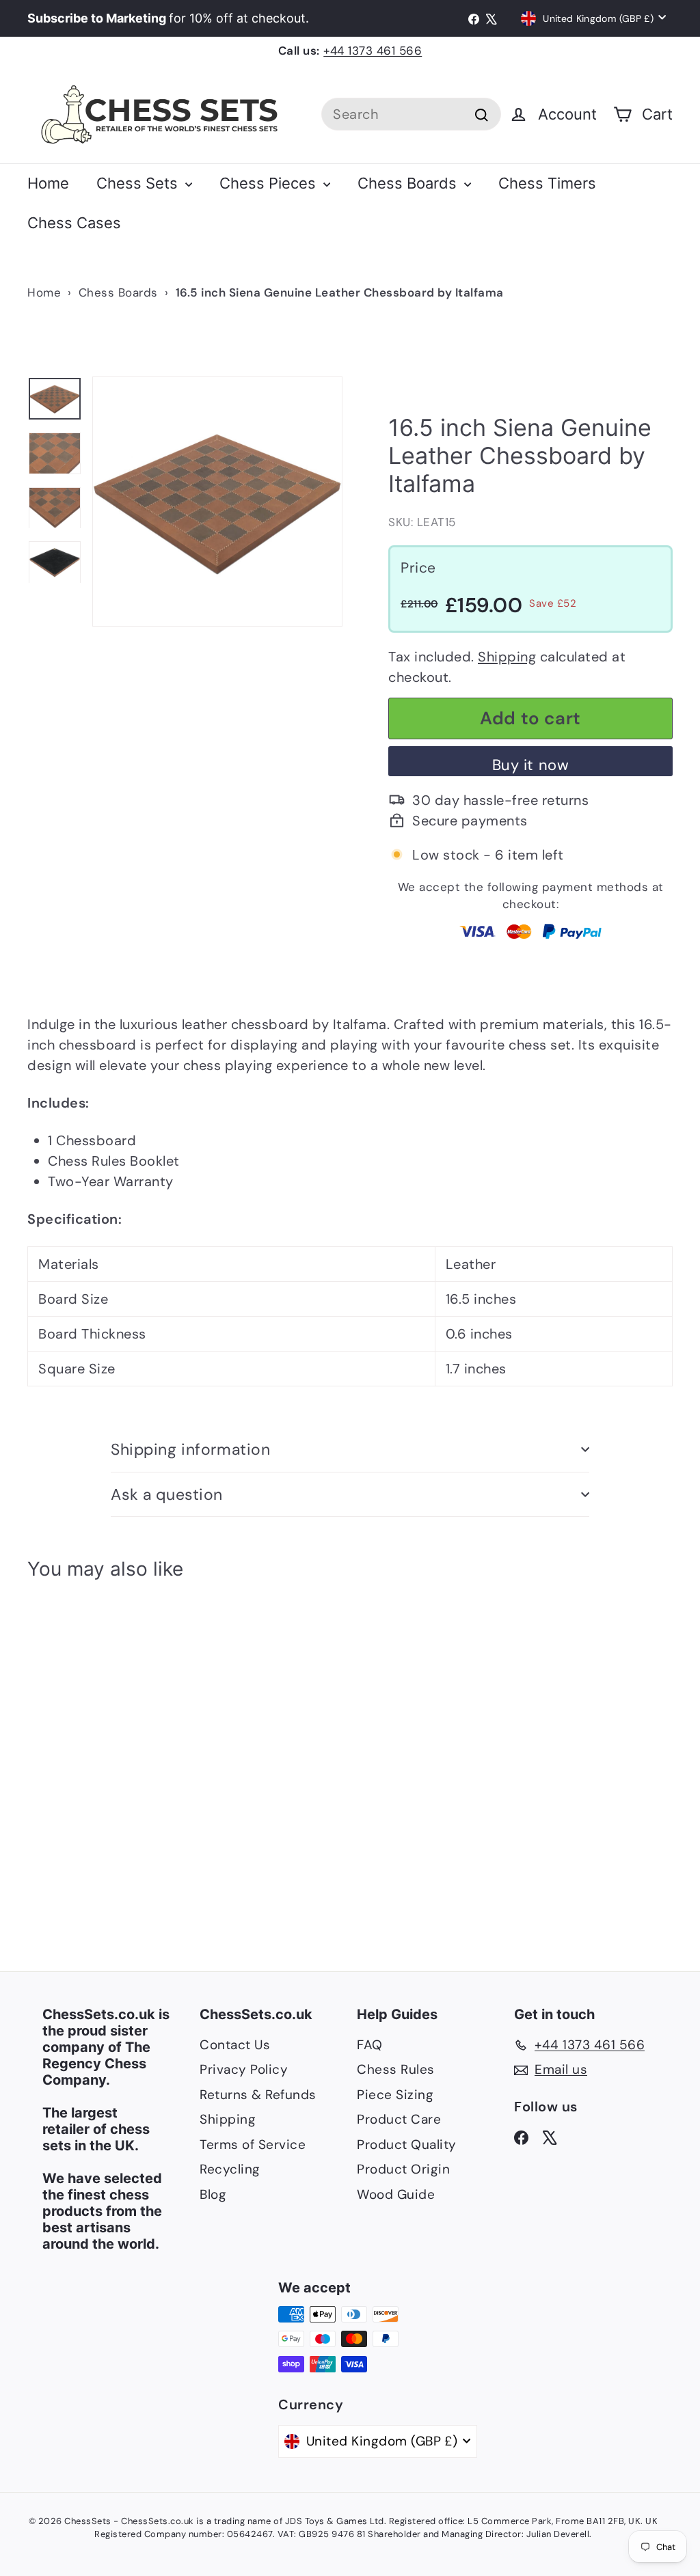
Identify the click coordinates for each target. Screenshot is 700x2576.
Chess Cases (74, 223)
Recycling (230, 2169)
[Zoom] (217, 502)
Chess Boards (409, 183)
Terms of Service (253, 2145)
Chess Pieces (270, 183)
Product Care (399, 2119)
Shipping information (191, 1449)
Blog (213, 2194)
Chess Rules (396, 2069)
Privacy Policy (244, 2069)
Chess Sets (139, 183)
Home (48, 183)
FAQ (370, 2045)
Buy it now (531, 765)
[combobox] (411, 114)
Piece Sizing (395, 2095)
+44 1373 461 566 (373, 51)
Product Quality (407, 2145)
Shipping (507, 657)
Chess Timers (547, 183)
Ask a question (167, 1494)
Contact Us (235, 2045)
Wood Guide (396, 2194)
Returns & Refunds (258, 2095)
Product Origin (403, 2169)
